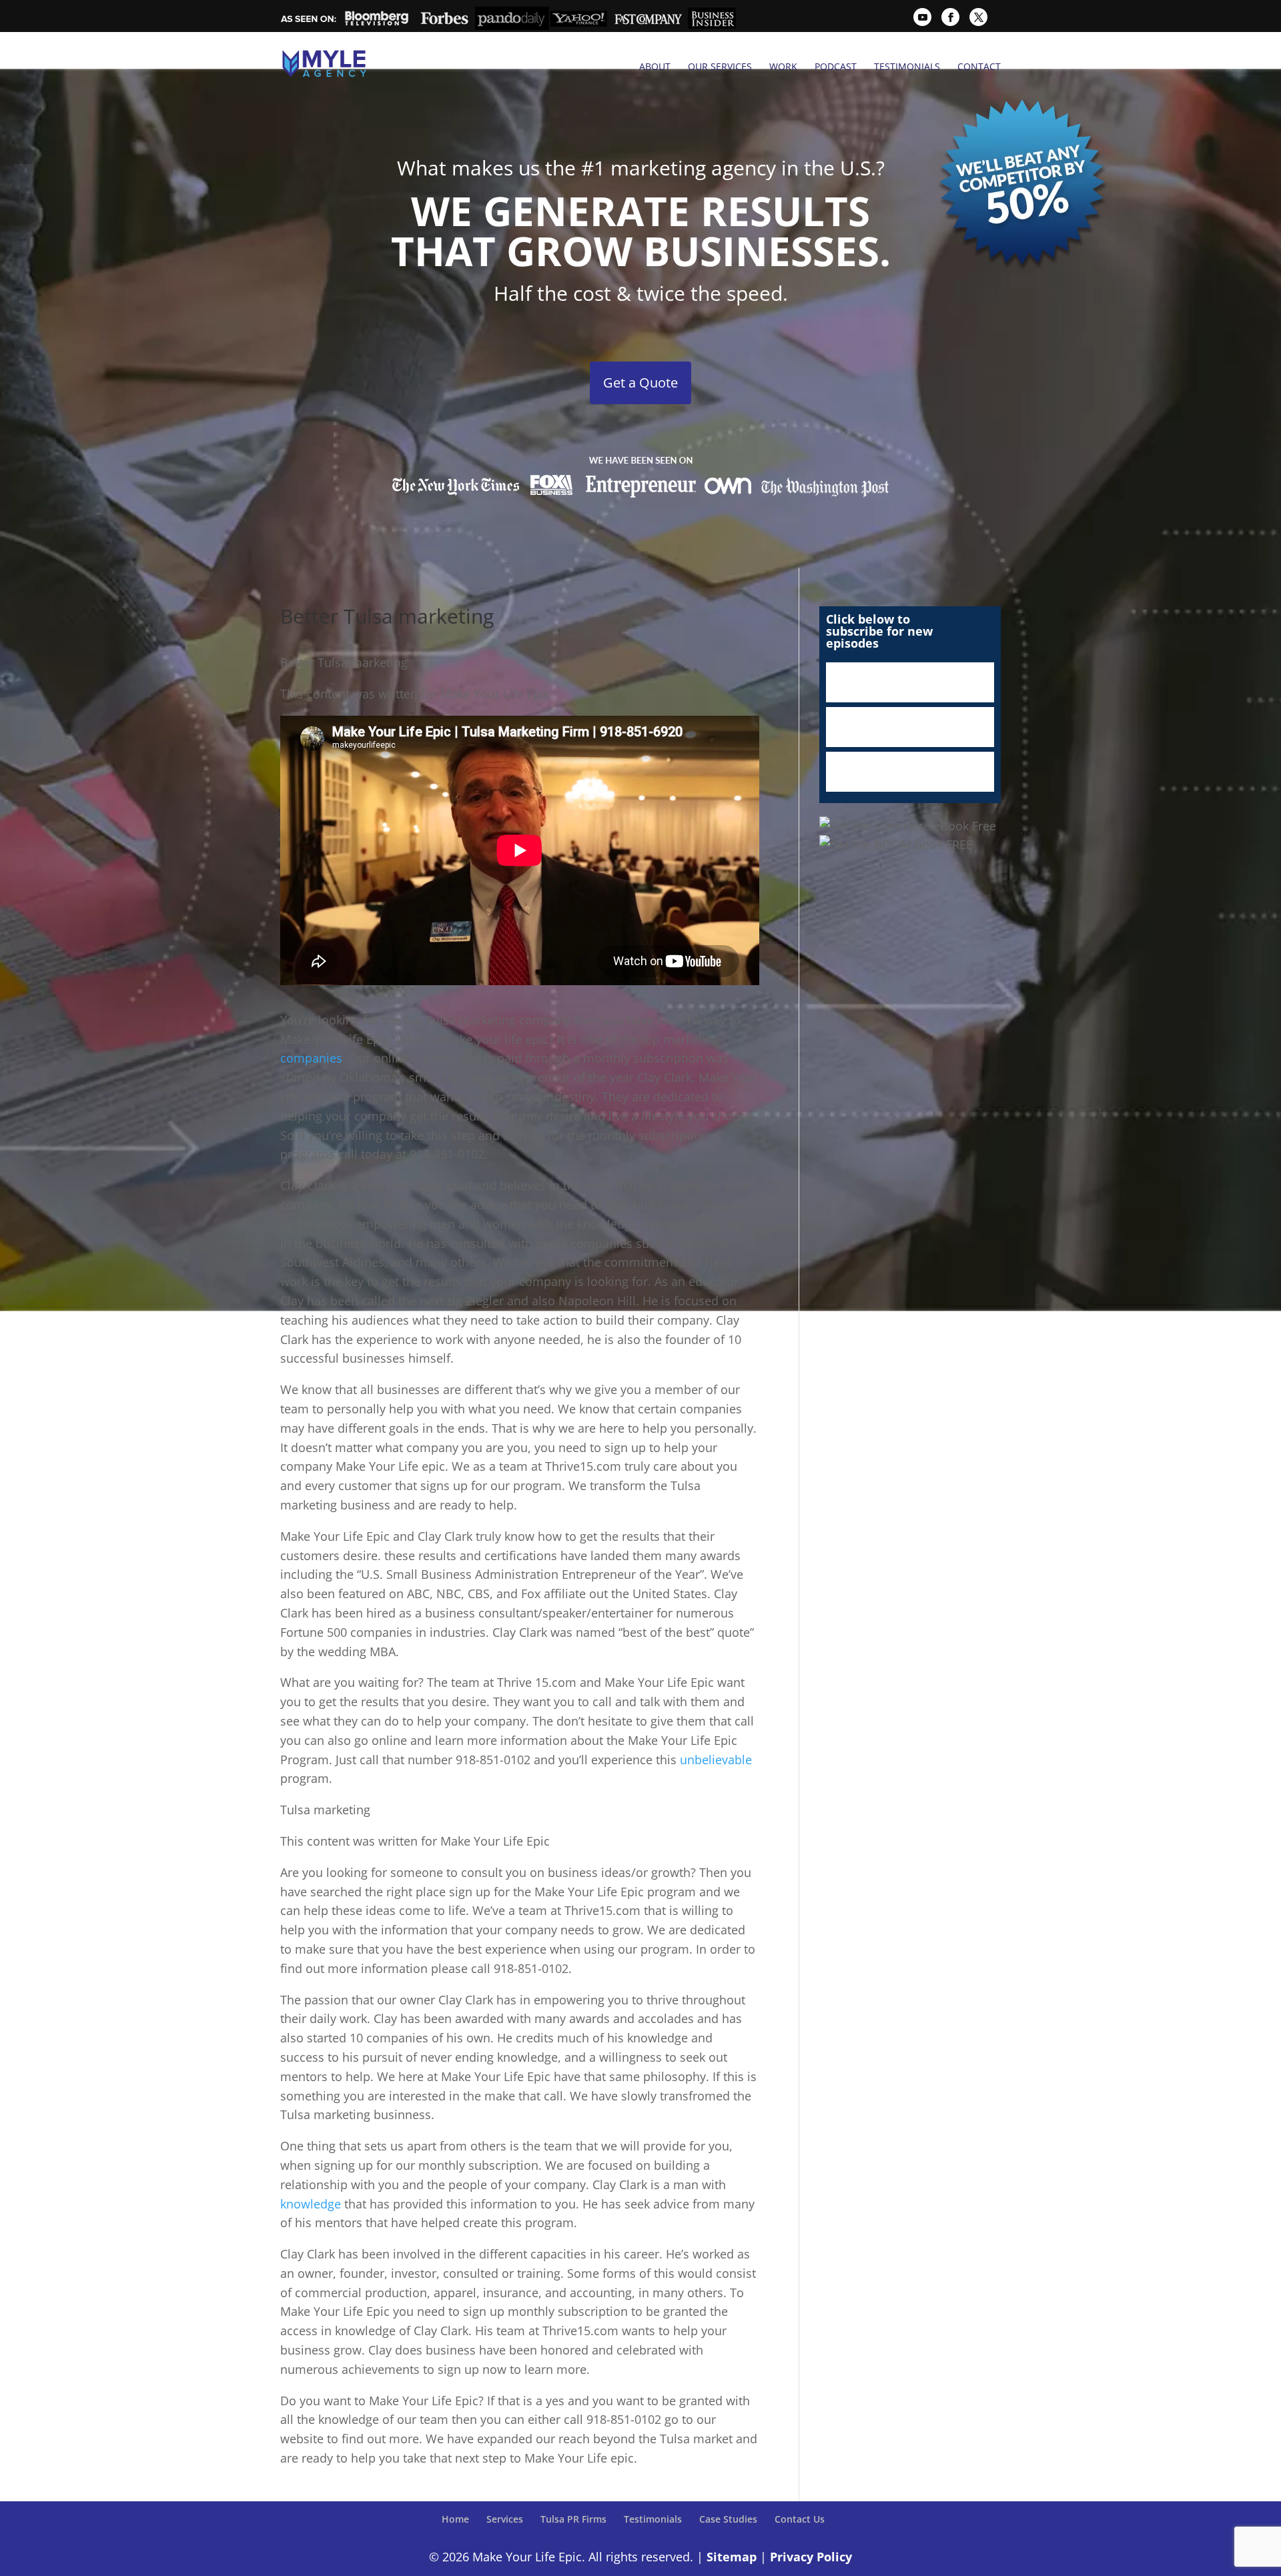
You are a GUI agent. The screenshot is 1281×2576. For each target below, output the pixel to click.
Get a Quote (640, 383)
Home (455, 2519)
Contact (979, 67)
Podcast (836, 67)
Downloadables (910, 772)
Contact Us (800, 2519)
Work (783, 67)
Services (505, 2519)
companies (311, 1058)
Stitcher (910, 727)
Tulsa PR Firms (573, 2519)
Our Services (720, 67)
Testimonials (907, 67)
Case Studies (728, 2519)
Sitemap (732, 2557)
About (655, 67)
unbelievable (716, 1760)
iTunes (910, 682)
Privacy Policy (811, 2557)
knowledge (311, 2204)
